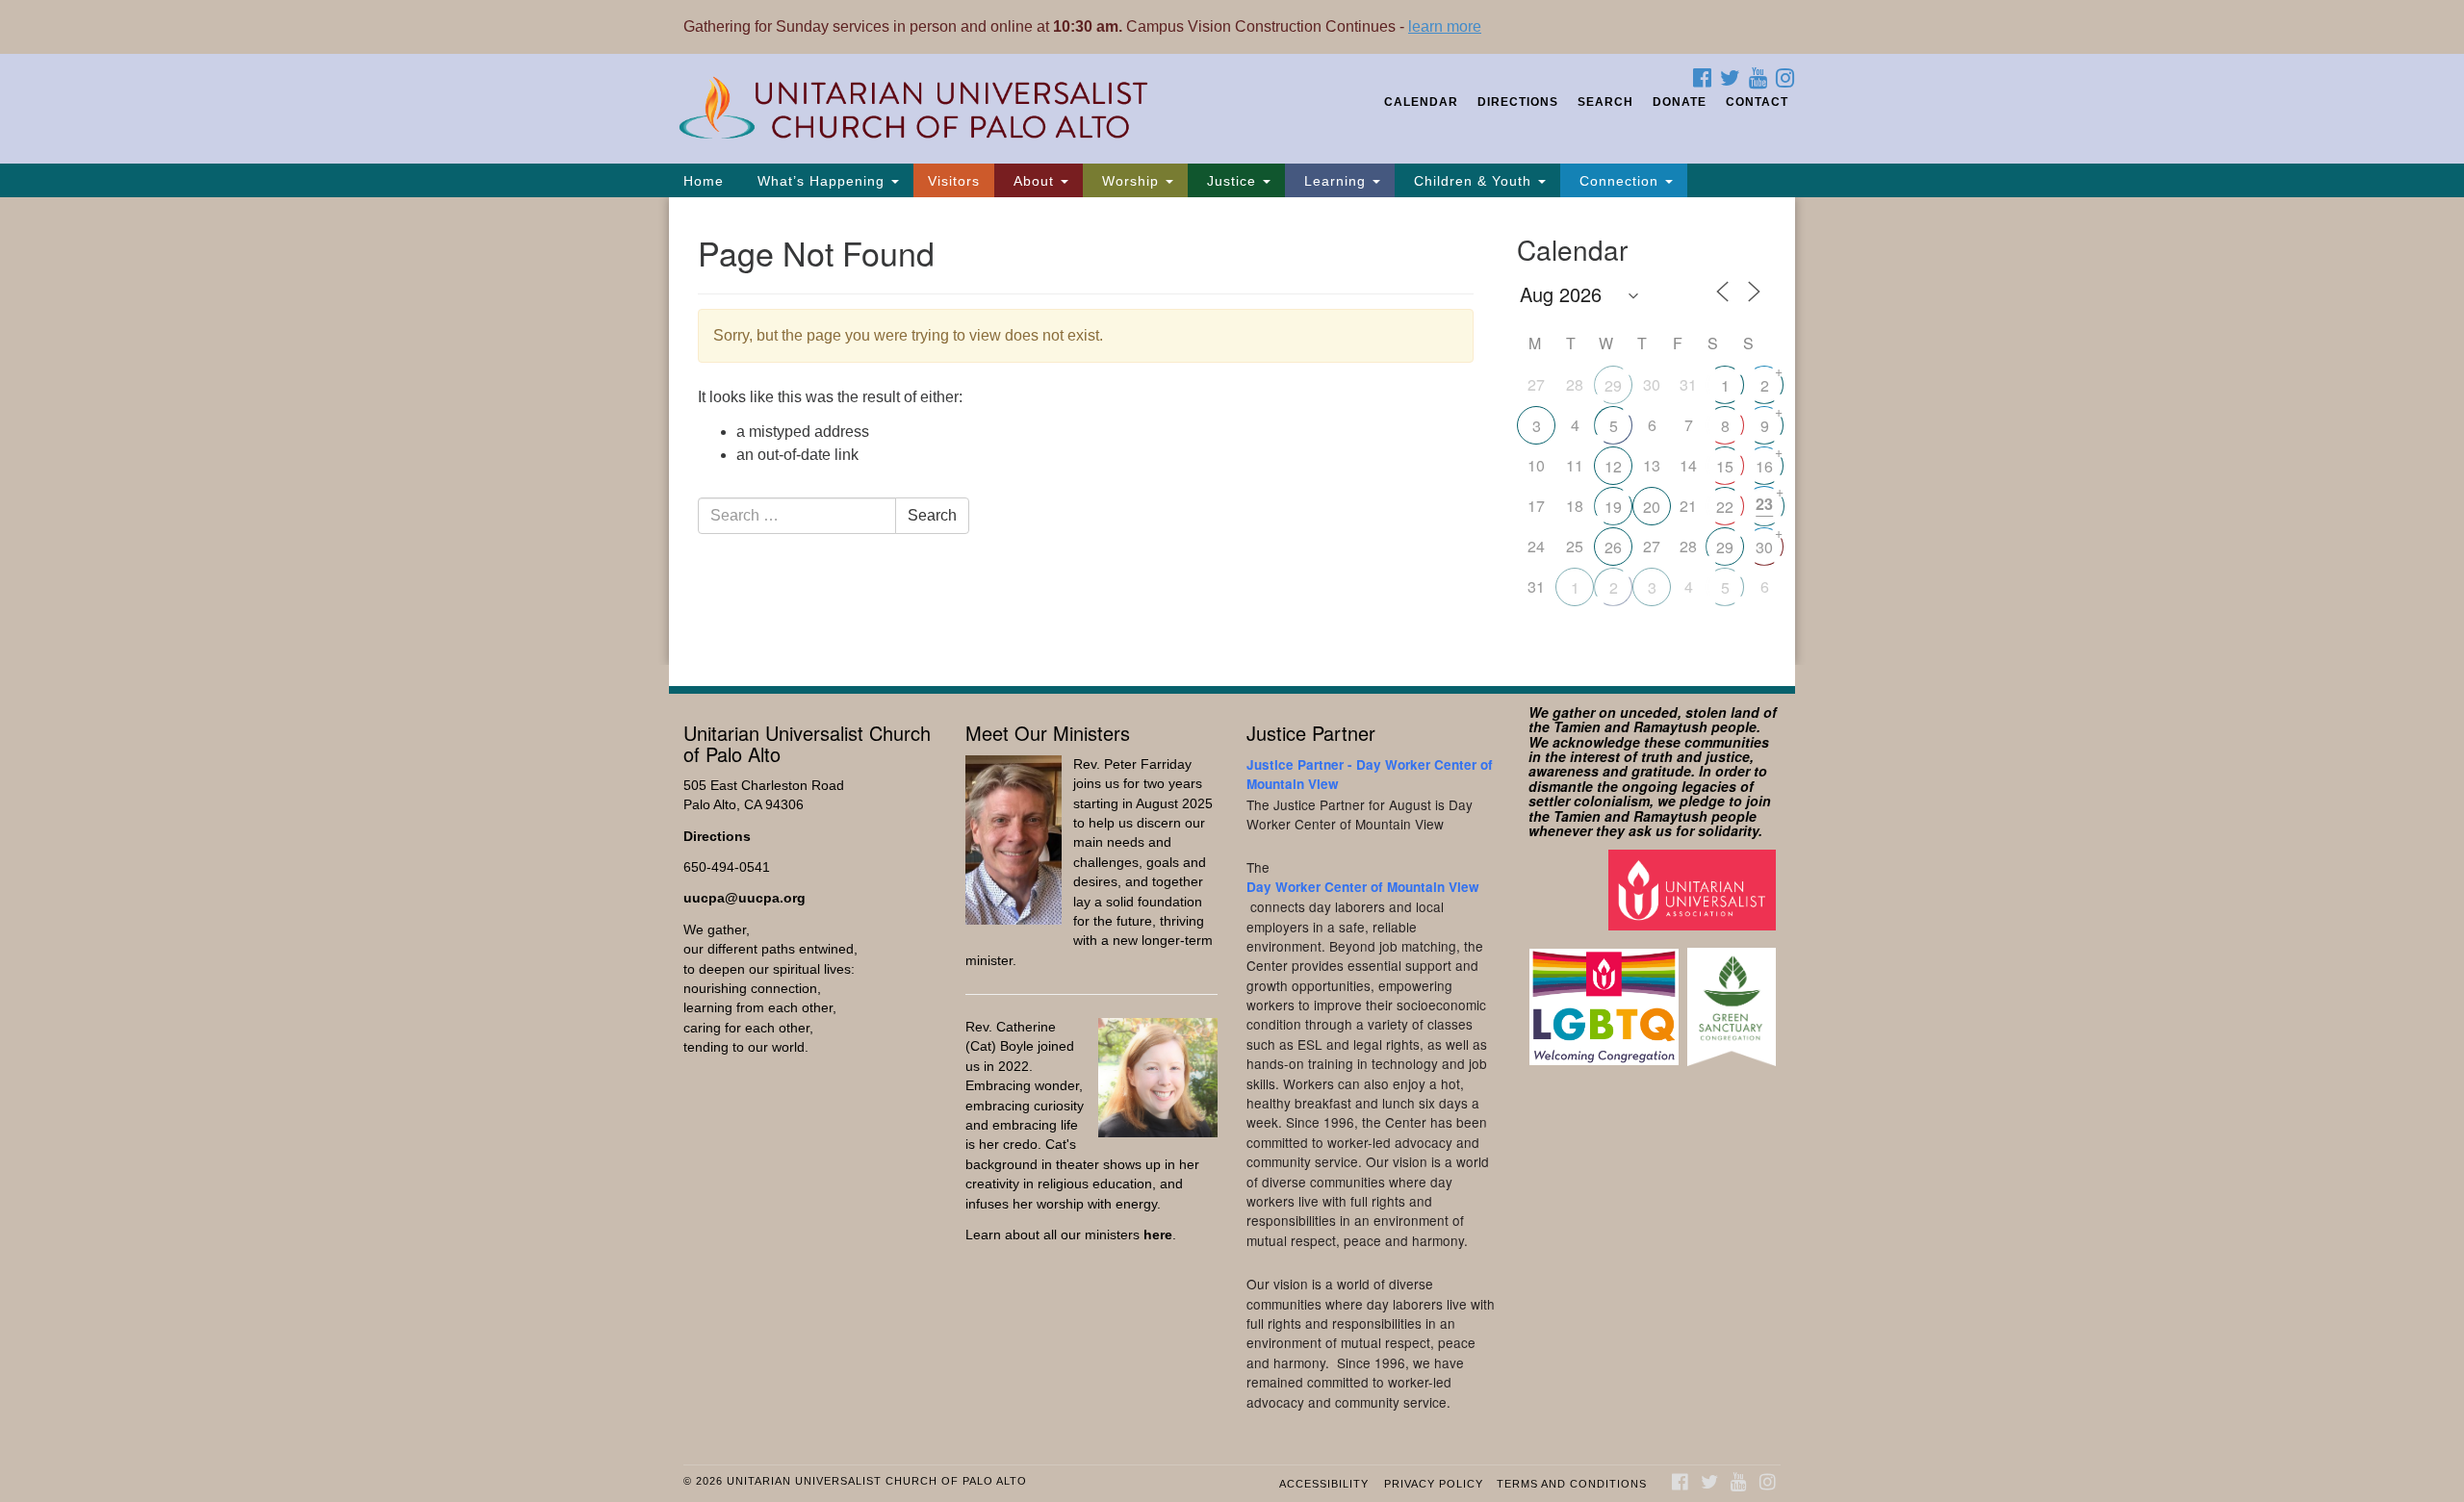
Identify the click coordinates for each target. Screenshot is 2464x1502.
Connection (1619, 181)
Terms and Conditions (1572, 1484)
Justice (1232, 181)
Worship (1130, 181)
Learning (1335, 181)
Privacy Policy (1434, 1484)
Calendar (1421, 102)
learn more (1445, 26)
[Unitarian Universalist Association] (1694, 890)
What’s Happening (821, 181)
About (1034, 181)
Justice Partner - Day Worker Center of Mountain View (1370, 774)
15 (1725, 466)
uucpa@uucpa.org (744, 898)
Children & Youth (1473, 181)
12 (1613, 466)
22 (1725, 507)
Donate (1680, 102)
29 (1613, 385)
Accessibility (1324, 1484)
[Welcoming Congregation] (1606, 997)
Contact (1757, 102)
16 (1764, 466)
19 (1613, 507)
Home (704, 181)
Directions (1518, 102)
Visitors (954, 181)
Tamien (1577, 726)
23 (1764, 504)
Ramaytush (1670, 726)
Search (1605, 102)
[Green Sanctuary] (1734, 997)
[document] (1232, 431)
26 (1613, 547)
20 (1652, 507)
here (1158, 1235)
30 (1764, 547)
